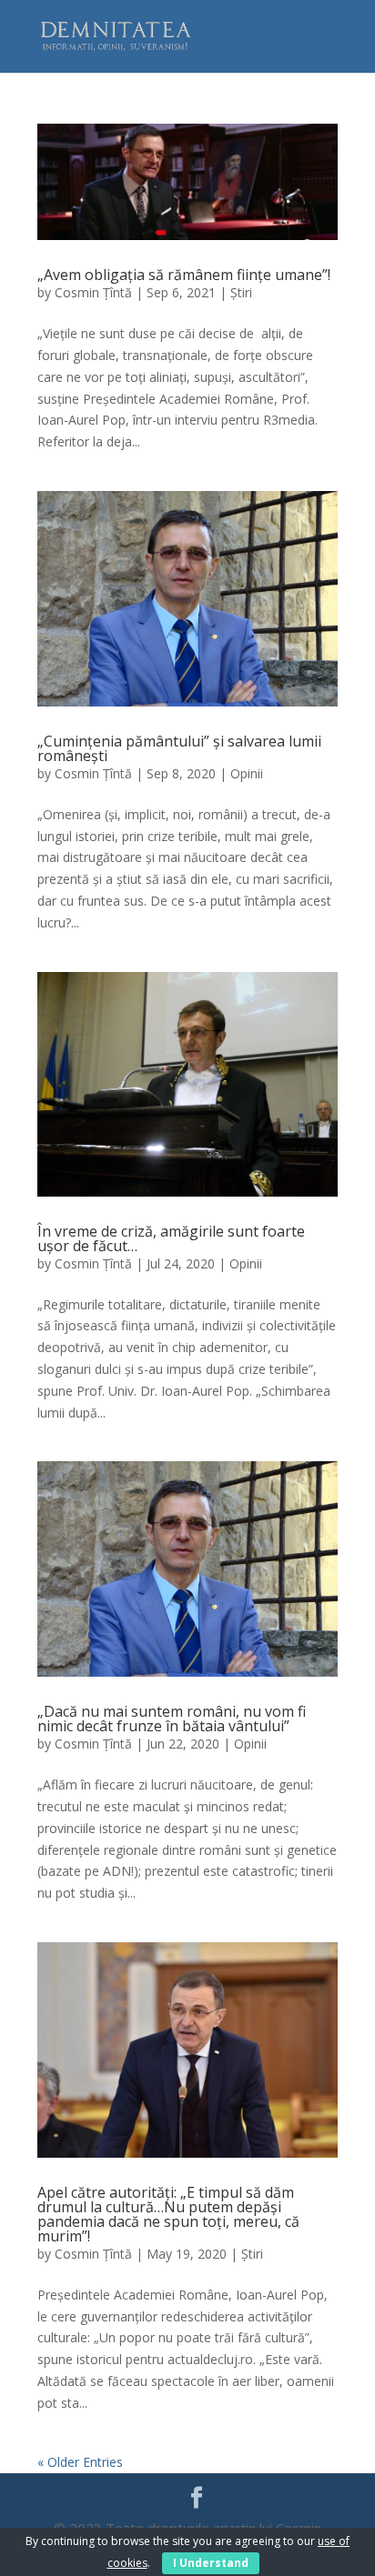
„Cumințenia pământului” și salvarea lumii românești (179, 748)
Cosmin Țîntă (93, 292)
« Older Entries (80, 2462)
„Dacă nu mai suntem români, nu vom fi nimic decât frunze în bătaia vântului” (172, 1719)
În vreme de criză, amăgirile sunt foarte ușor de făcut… (171, 1238)
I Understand (211, 2563)
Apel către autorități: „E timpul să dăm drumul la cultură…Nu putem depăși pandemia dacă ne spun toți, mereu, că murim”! (168, 2214)
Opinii (247, 773)
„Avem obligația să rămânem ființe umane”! (184, 275)
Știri (241, 292)
